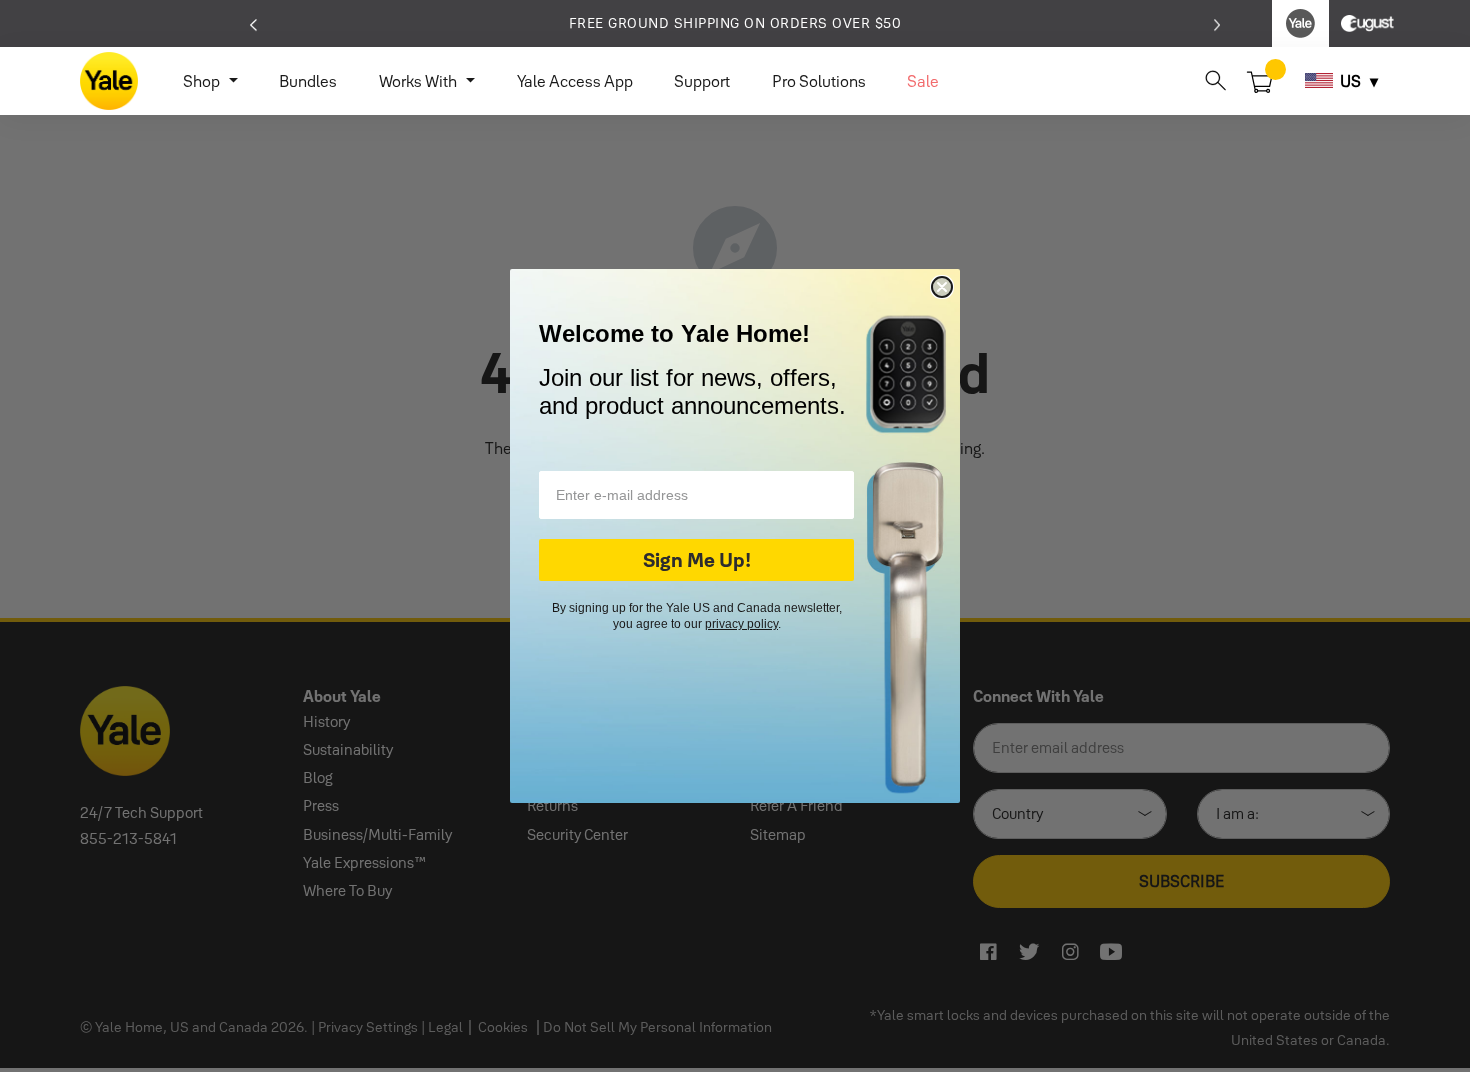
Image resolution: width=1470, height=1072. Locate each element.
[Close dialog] (942, 287)
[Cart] (1260, 80)
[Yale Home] (109, 81)
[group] (735, 23)
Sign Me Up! (697, 560)
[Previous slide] (253, 23)
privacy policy (741, 624)
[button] (1215, 80)
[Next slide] (1217, 23)
